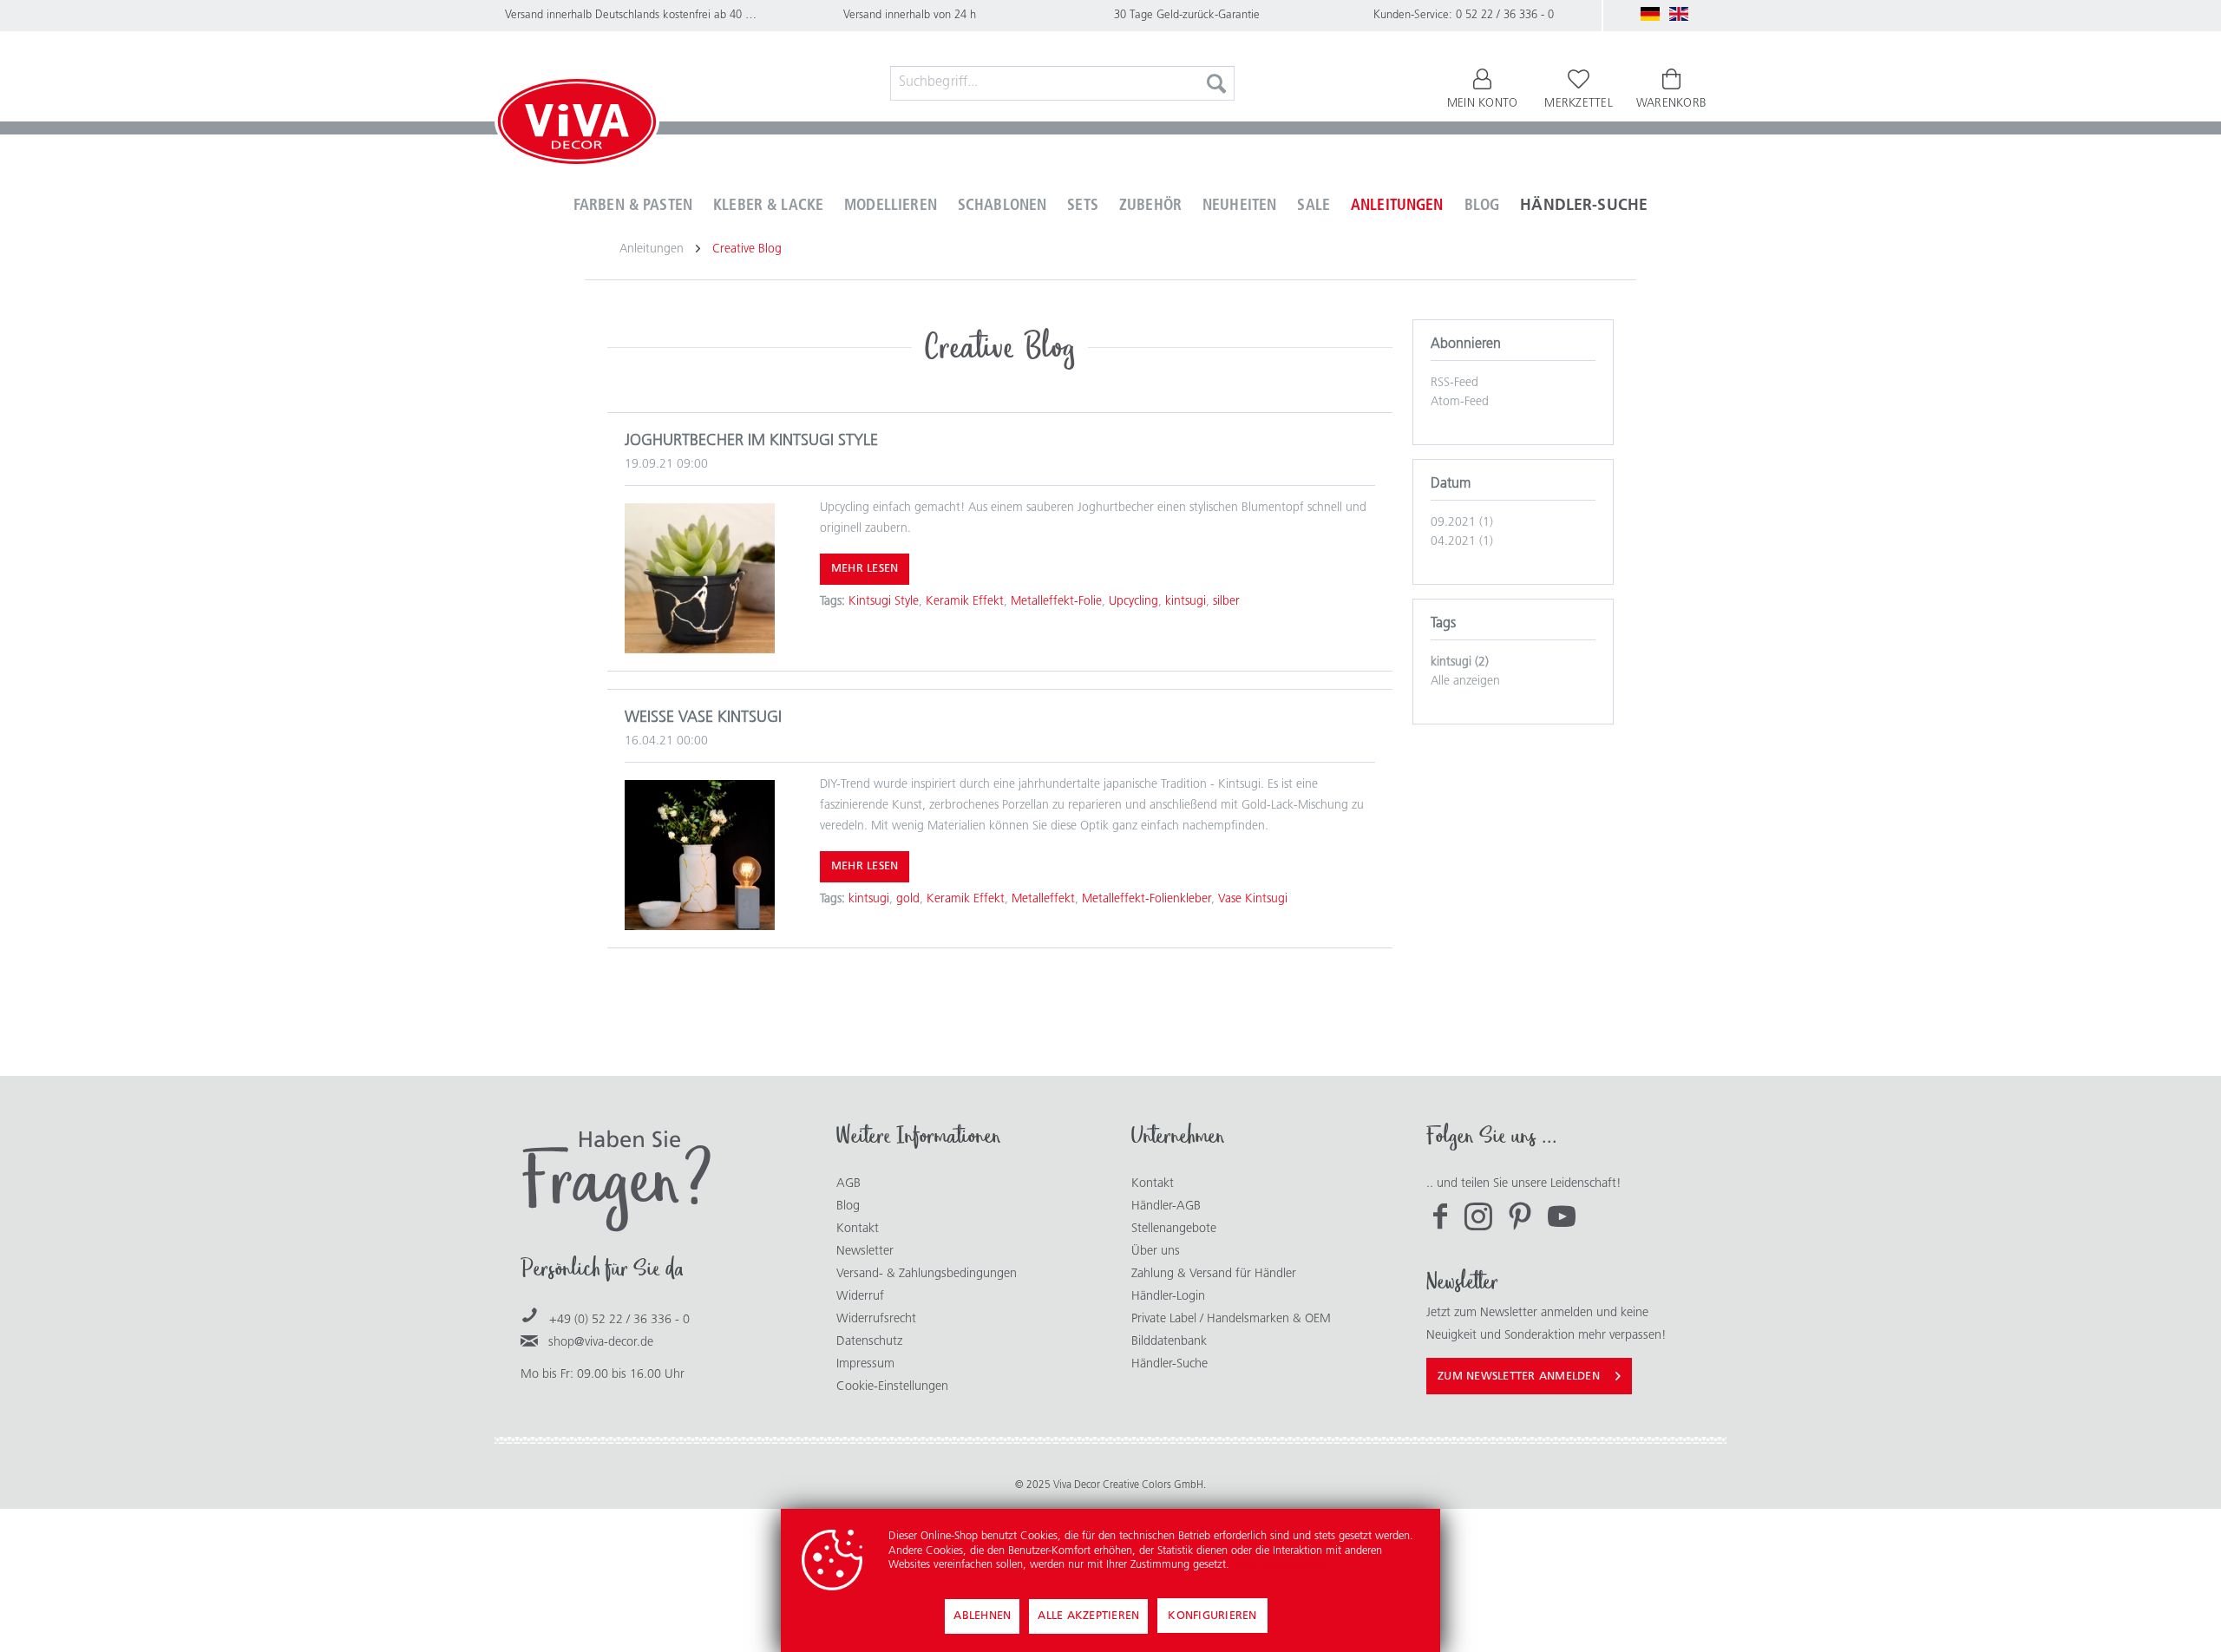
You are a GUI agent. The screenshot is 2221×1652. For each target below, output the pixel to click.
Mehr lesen (865, 569)
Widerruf (860, 1297)
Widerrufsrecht (876, 1319)
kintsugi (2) (1460, 662)
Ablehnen (982, 1616)
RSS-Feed (1454, 383)
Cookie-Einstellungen (892, 1387)
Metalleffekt (1043, 899)
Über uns (1156, 1252)
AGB (848, 1184)
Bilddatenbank (1169, 1342)
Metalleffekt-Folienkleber (1147, 899)
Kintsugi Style (884, 602)
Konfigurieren (1212, 1616)
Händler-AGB (1166, 1206)
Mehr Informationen (1280, 1565)
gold (908, 899)
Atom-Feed (1460, 402)
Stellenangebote (1174, 1229)
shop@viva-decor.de (601, 1343)
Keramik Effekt (965, 602)
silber (1226, 602)
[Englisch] (1679, 14)
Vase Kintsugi (1253, 899)
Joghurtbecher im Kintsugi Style (751, 442)
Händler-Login (1168, 1297)
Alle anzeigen (1465, 682)
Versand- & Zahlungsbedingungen (927, 1274)
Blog (848, 1206)
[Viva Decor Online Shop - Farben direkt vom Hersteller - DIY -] (577, 125)
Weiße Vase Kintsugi (703, 718)
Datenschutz (869, 1342)
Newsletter (865, 1252)
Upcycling (1133, 602)
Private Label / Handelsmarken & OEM (1231, 1319)
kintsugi (1186, 602)
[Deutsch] (1650, 14)
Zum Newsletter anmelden (1519, 1377)
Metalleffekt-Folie (1056, 602)
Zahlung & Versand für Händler (1214, 1274)
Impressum (865, 1364)
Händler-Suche (1169, 1364)
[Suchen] (1216, 83)
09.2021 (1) (1462, 523)
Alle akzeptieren (1088, 1616)
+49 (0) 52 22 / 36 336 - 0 (619, 1320)
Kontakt (858, 1229)
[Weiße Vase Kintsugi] (700, 855)
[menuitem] (1063, 83)
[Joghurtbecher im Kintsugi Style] (700, 578)
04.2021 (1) (1462, 542)
